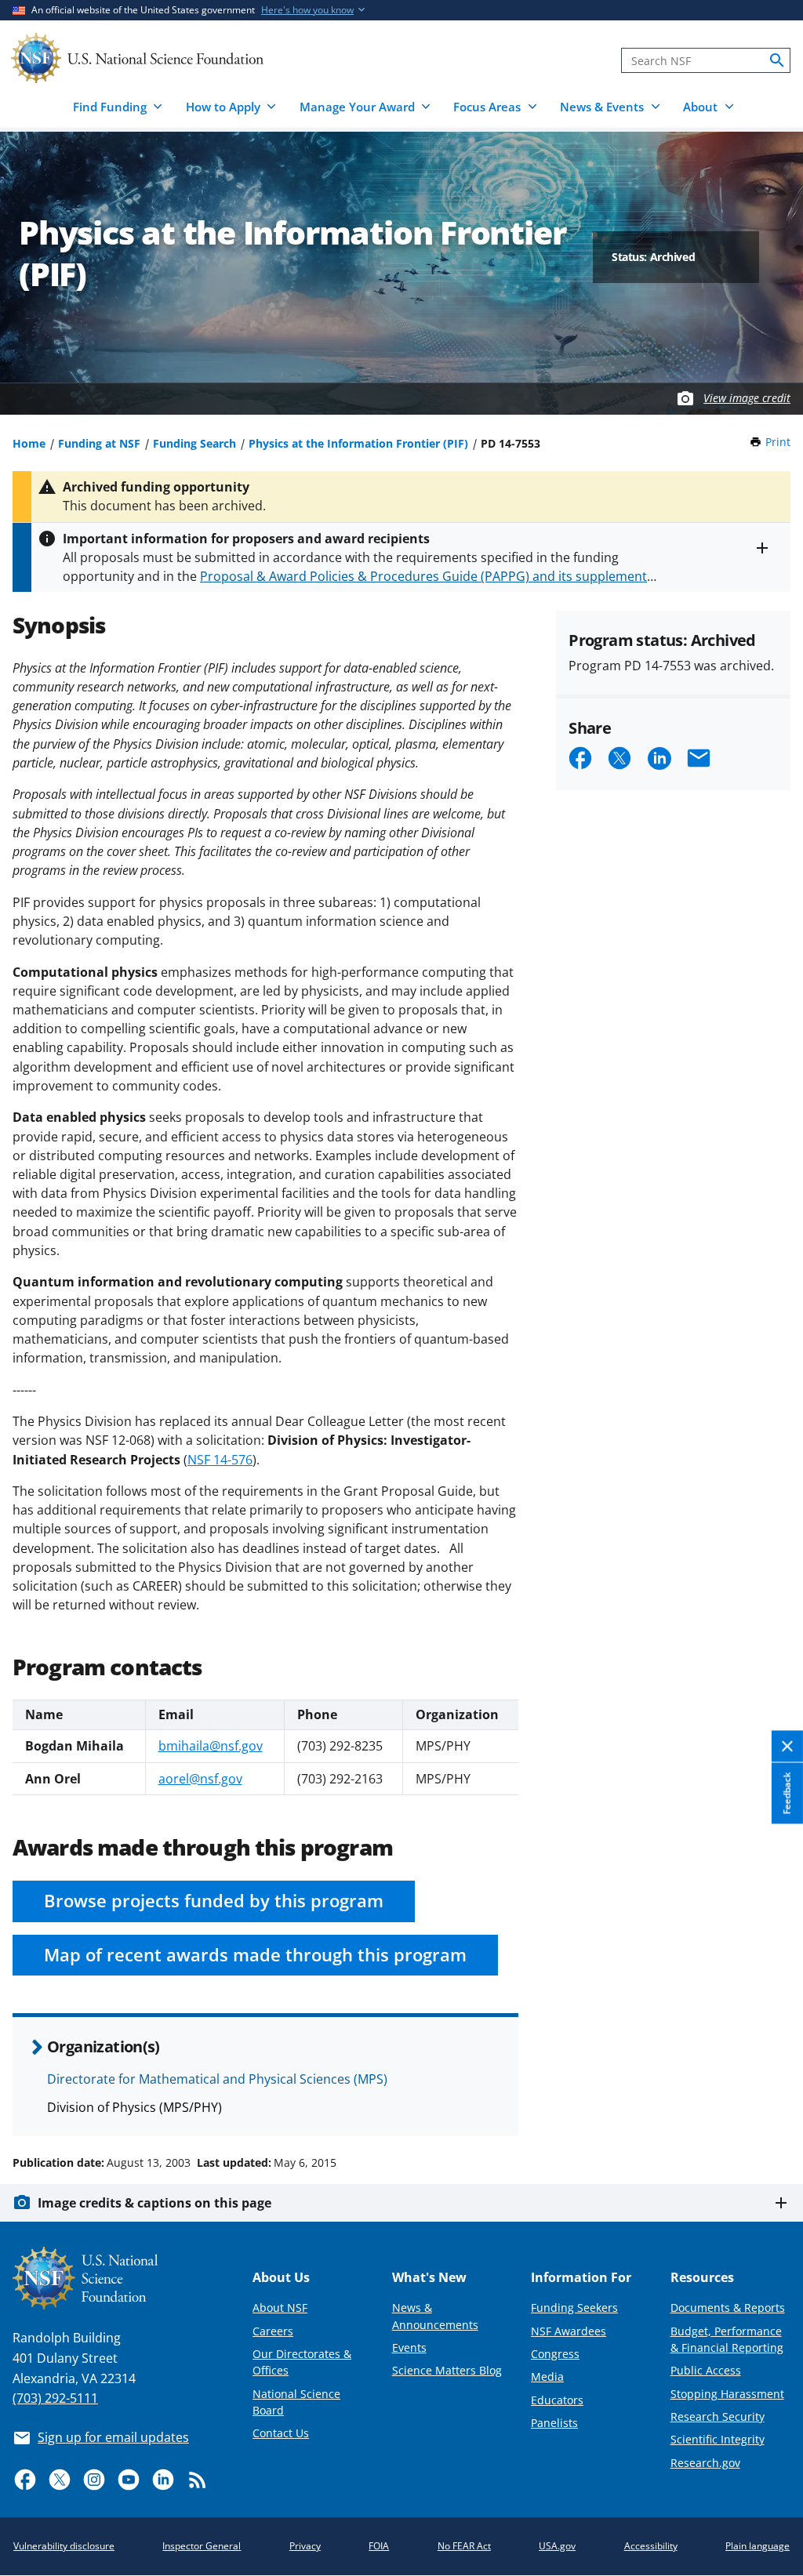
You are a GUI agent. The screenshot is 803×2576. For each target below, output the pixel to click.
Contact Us (281, 2433)
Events (409, 2347)
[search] (777, 60)
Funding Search (194, 443)
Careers (273, 2331)
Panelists (554, 2423)
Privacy (305, 2546)
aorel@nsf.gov (200, 1779)
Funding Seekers (574, 2308)
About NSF (280, 2308)
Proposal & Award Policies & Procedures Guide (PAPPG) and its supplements (427, 576)
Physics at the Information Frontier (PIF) (358, 443)
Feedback (787, 1794)
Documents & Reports (728, 2308)
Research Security (718, 2416)
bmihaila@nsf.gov (211, 1746)
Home (29, 443)
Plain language (758, 2546)
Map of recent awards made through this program (255, 1955)
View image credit (747, 398)
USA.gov (557, 2546)
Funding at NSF (99, 443)
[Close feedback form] (787, 1747)
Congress (555, 2354)
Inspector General (202, 2546)
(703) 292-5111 (55, 2398)
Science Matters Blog (447, 2370)
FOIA (379, 2546)
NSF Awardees (569, 2331)
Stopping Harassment (727, 2394)
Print (778, 442)
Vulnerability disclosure (64, 2546)
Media (547, 2376)
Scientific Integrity (718, 2439)
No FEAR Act (464, 2546)
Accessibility (651, 2546)
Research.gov (705, 2463)
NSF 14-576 (220, 1460)
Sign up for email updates (113, 2437)
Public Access (706, 2370)
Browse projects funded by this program (214, 1901)
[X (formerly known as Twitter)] (60, 2480)
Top (769, 2103)
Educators (557, 2400)
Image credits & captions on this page (154, 2203)
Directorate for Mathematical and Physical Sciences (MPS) (217, 2079)
